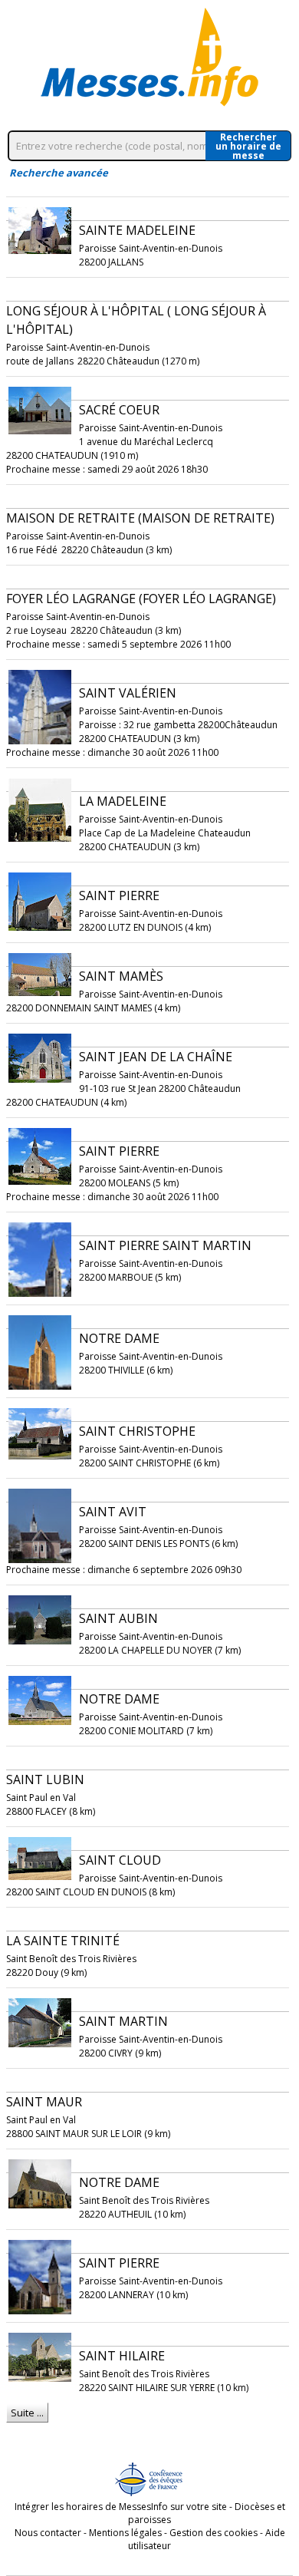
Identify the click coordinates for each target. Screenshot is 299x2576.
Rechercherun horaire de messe (248, 146)
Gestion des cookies (214, 2533)
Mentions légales (125, 2533)
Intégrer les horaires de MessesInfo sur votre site (121, 2507)
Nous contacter (48, 2533)
